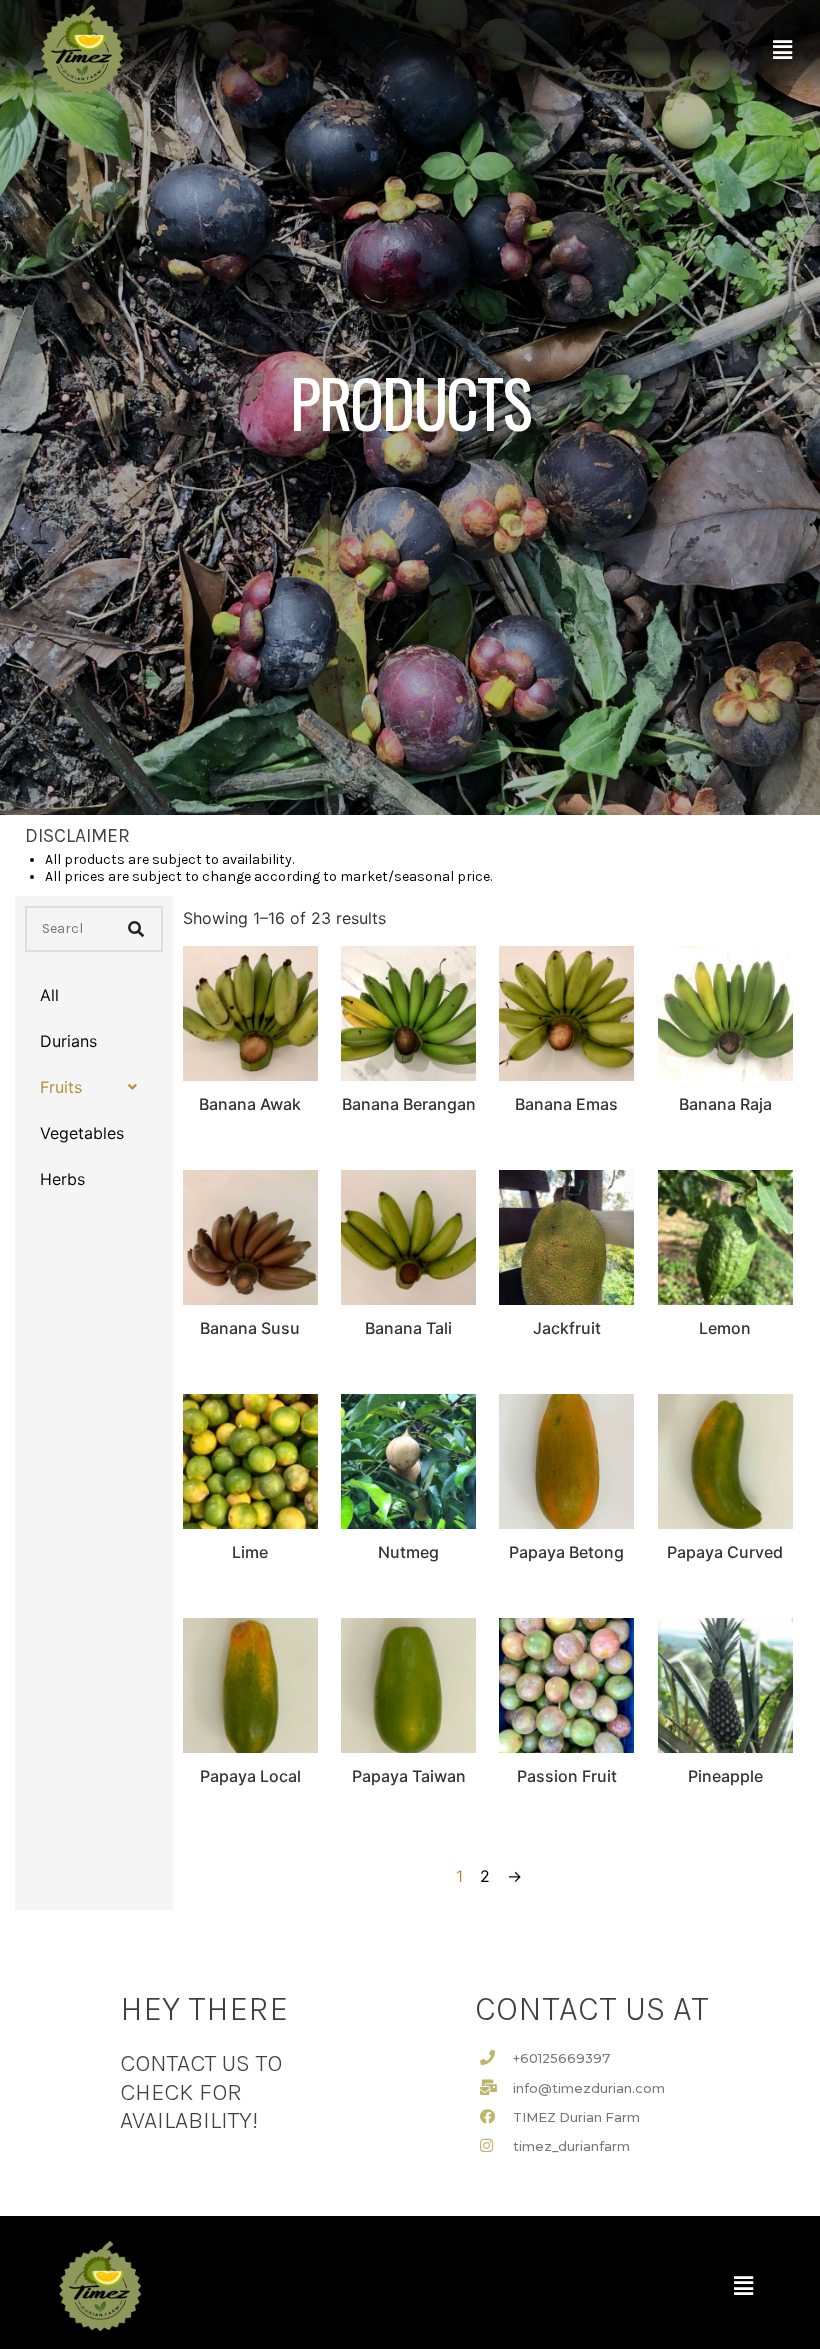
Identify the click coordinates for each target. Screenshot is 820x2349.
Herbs (62, 1179)
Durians (68, 1041)
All (49, 995)
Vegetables (82, 1133)
